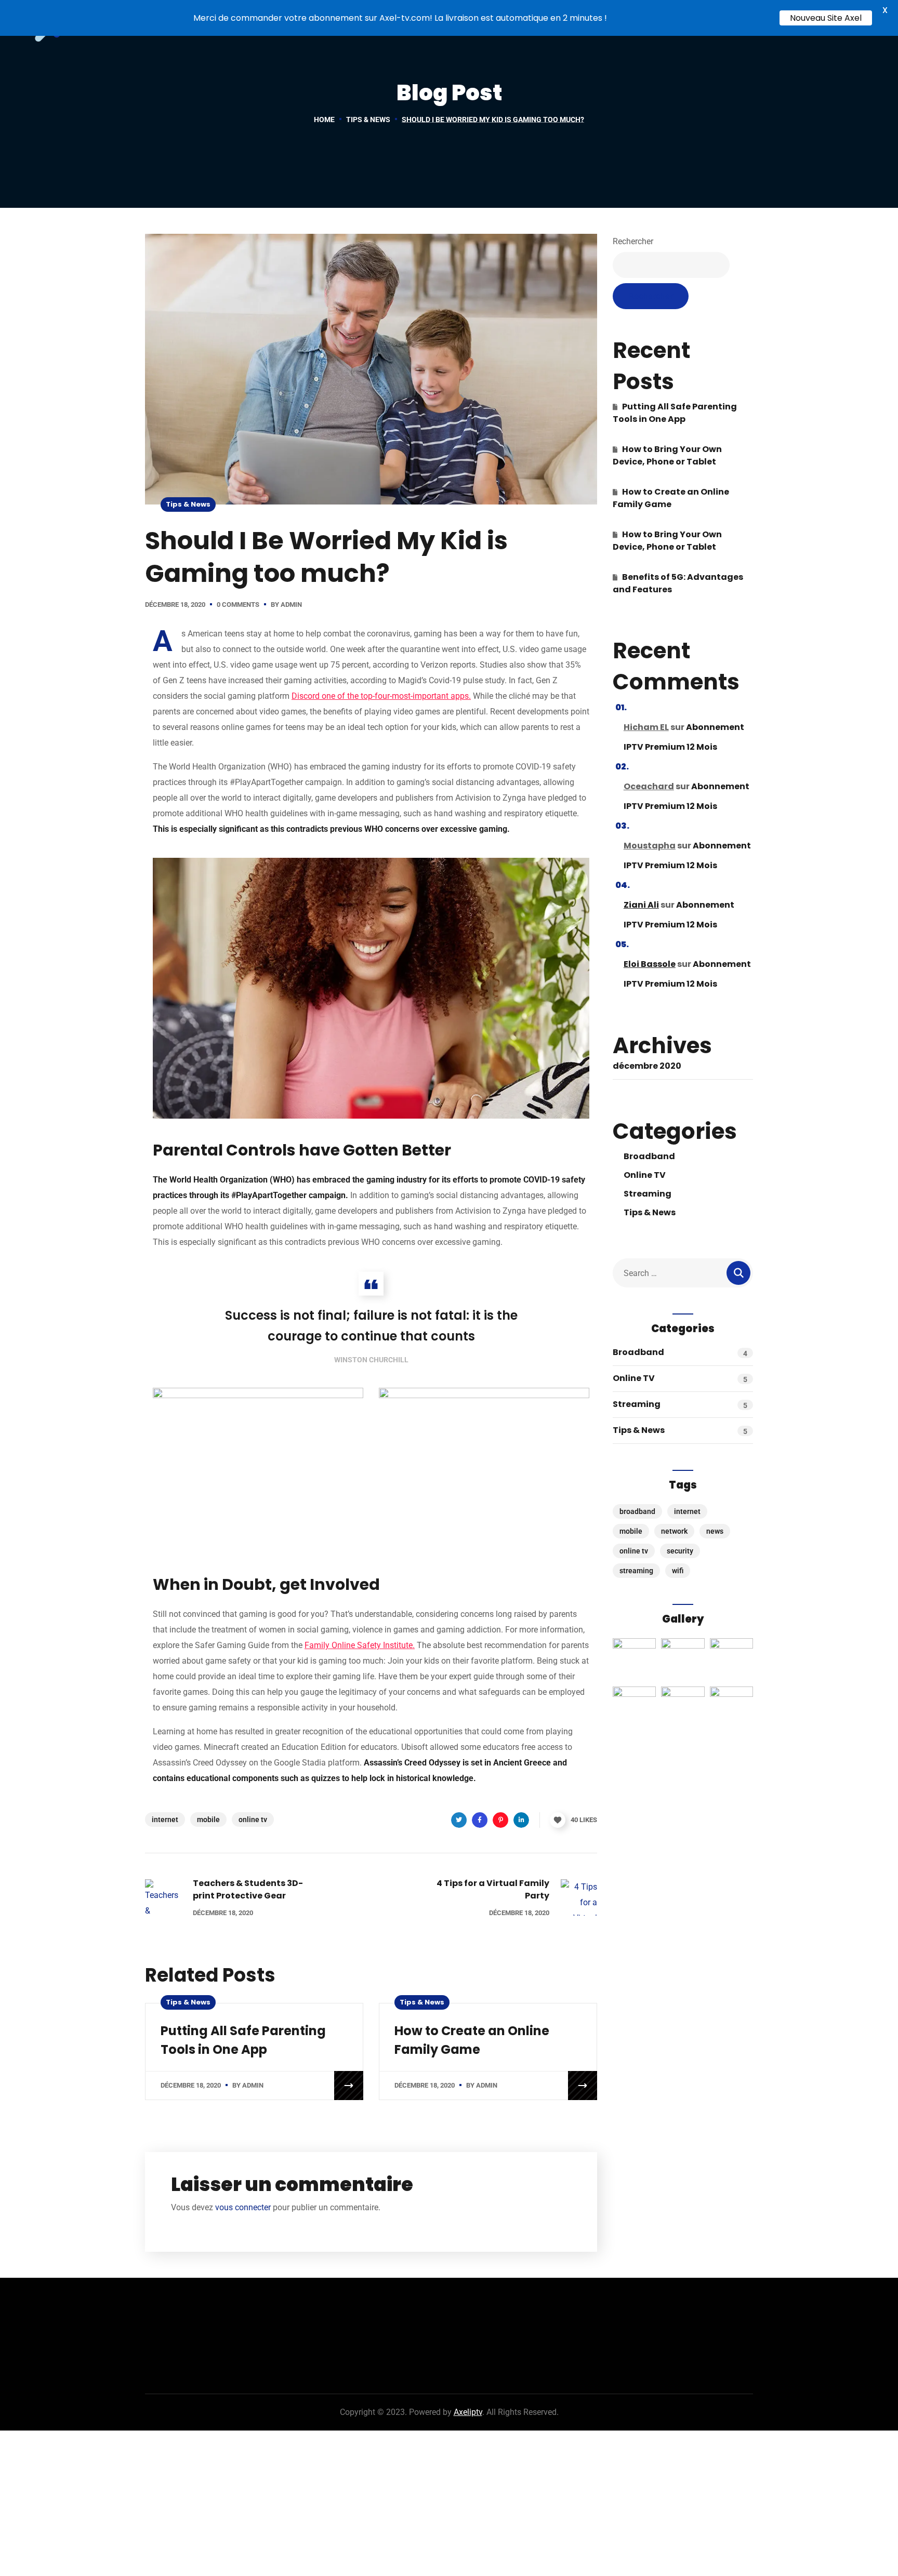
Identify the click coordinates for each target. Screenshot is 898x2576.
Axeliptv (468, 2412)
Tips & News (368, 119)
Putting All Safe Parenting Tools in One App (675, 413)
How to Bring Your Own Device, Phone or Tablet (667, 455)
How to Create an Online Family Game (671, 498)
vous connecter (243, 2207)
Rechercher (633, 241)
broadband (637, 1511)
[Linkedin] (521, 1820)
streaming (636, 1571)
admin (291, 605)
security (680, 1551)
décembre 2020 (647, 1066)
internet (165, 1820)
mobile (208, 1820)
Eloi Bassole (650, 964)
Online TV (645, 1175)
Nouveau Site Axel (826, 18)
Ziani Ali (641, 905)
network (674, 1531)
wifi (678, 1571)
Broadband (649, 1156)
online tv (253, 1820)
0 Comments (238, 605)
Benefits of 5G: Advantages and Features (678, 583)
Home (324, 119)
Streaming (648, 1194)
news (715, 1531)
